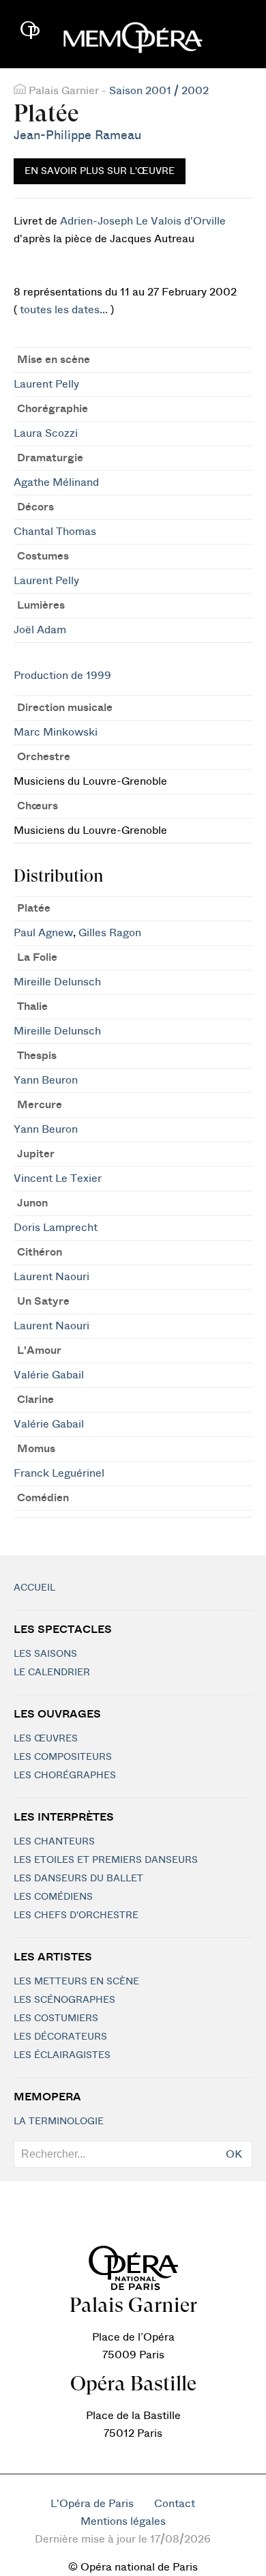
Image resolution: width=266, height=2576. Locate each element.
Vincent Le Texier (58, 1178)
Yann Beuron (46, 1080)
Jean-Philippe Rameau (77, 135)
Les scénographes (64, 2000)
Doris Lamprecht (56, 1228)
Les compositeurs (63, 1757)
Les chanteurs (54, 1842)
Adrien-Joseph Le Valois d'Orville (143, 221)
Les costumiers (56, 2018)
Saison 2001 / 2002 (159, 91)
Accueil (34, 1588)
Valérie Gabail (49, 1375)
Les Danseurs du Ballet (78, 1879)
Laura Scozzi (46, 433)
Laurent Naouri (51, 1277)
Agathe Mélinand (56, 482)
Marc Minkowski (56, 732)
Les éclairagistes (62, 2055)
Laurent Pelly (46, 384)
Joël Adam (40, 630)
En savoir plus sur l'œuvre (100, 171)
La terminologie (59, 2122)
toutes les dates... (64, 310)
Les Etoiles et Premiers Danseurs (106, 1860)
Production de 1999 (62, 676)
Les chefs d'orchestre (76, 1915)
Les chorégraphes (65, 1776)
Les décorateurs (60, 2037)
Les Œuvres (46, 1739)
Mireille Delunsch (57, 982)
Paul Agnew (43, 933)
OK (234, 2154)
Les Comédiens (53, 1897)
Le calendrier (52, 1673)
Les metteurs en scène (76, 1982)
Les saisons (45, 1654)
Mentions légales (123, 2521)
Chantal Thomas (55, 532)
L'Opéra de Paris (92, 2504)
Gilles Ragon (110, 933)
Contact (175, 2504)
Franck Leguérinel (59, 1473)
